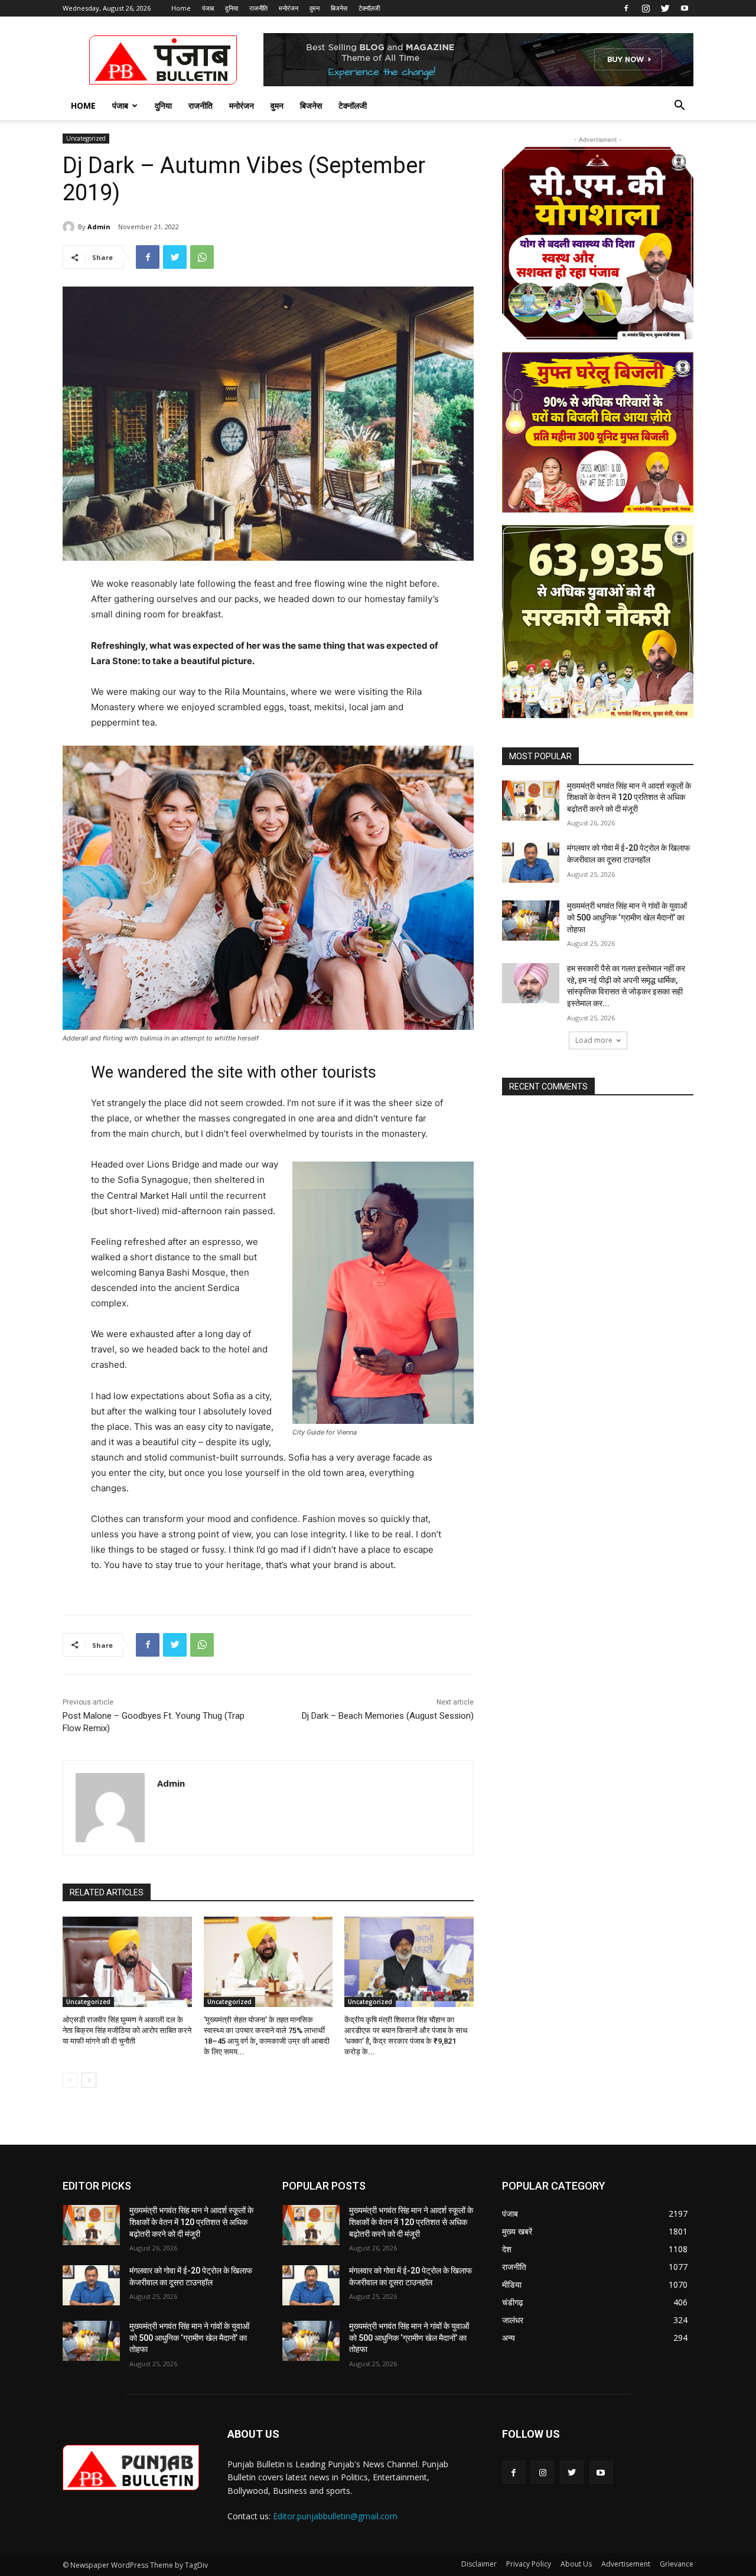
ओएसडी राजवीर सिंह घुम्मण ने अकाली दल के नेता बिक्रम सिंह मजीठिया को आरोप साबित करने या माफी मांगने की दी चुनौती (127, 2030)
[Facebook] (626, 8)
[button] (679, 107)
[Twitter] (665, 8)
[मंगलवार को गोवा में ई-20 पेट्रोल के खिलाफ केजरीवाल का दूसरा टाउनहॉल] (531, 863)
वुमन (315, 8)
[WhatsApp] (202, 257)
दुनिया (232, 8)
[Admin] (70, 227)
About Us (576, 2564)
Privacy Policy (529, 2564)
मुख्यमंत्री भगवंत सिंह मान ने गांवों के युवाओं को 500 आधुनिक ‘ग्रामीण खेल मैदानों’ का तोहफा (627, 917)
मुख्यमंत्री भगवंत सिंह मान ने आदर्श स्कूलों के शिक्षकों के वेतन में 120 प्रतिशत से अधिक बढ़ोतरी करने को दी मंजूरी (629, 797)
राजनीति (258, 8)
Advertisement (626, 2564)
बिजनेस (339, 8)
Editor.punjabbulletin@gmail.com (335, 2516)
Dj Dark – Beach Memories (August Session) (388, 1716)
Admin (99, 227)
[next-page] (89, 2080)
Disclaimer (479, 2564)
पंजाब (208, 8)
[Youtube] (685, 8)
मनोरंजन (289, 8)
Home (181, 8)
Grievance (677, 2564)
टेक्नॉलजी (369, 8)
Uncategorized (86, 138)
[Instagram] (646, 8)
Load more (594, 1040)
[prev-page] (70, 2080)
